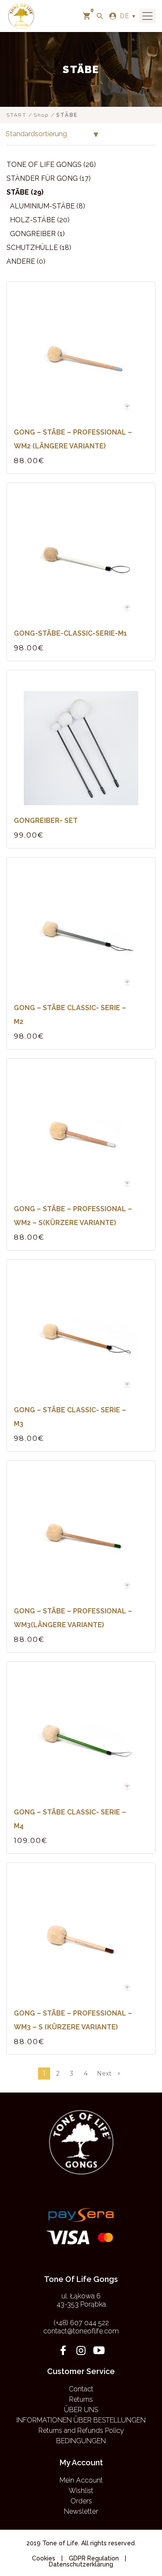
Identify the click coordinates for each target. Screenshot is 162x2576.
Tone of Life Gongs (44, 165)
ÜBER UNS (81, 2410)
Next (109, 2073)
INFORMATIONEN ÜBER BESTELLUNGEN (81, 2420)
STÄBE (18, 192)
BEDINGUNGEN (81, 2441)
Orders (81, 2501)
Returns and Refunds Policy (81, 2430)
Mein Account (81, 2480)
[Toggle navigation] (147, 16)
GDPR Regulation (94, 2558)
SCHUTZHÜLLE (32, 248)
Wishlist (81, 2491)
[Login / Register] (113, 16)
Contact (81, 2389)
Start (16, 115)
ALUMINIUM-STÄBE (42, 206)
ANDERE (21, 261)
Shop (41, 115)
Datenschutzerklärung (81, 2564)
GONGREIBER (33, 234)
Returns (81, 2399)
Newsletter (81, 2511)
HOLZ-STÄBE (33, 220)
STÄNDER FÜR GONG (42, 178)
